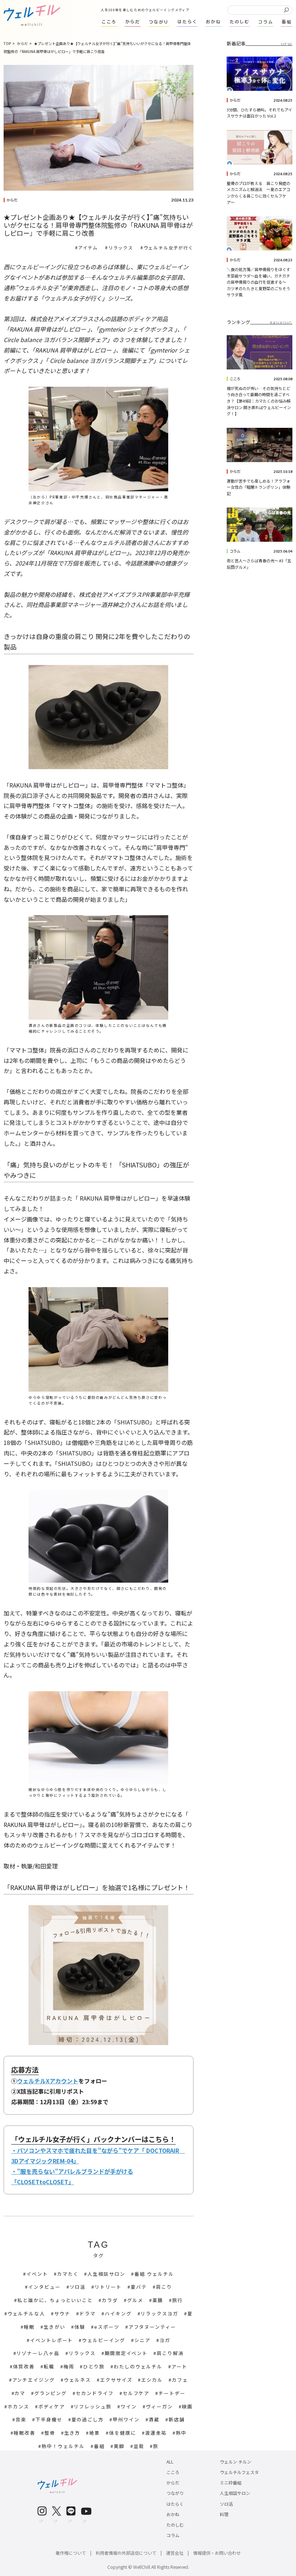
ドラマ (88, 2313)
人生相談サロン (106, 2274)
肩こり (164, 2287)
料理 (224, 2514)
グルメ (135, 2300)
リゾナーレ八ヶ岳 (38, 2353)
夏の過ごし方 (88, 2419)
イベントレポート (52, 2340)
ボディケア (52, 2406)
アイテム (88, 247)
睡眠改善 (25, 2433)
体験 (80, 2327)
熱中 (181, 2433)
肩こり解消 (170, 2353)
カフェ (180, 2380)
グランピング (51, 2393)
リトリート (108, 2287)
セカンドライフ (95, 2393)
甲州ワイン (126, 2419)
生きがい (55, 2327)
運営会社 (175, 2553)
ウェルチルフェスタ (239, 2472)
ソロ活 (78, 2287)
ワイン (129, 2406)
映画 (187, 2406)
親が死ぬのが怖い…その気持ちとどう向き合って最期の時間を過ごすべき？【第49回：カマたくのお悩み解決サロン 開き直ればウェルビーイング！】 (259, 401)
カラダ (110, 2300)
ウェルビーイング (104, 2340)
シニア (142, 2340)
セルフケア (136, 2393)
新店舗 (177, 2419)
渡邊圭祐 (156, 2433)
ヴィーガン (159, 2406)
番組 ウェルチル (154, 2274)
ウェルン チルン (236, 2462)
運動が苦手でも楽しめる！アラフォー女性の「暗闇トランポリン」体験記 (258, 487)
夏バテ (139, 2287)
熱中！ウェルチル (63, 2446)
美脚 (119, 2446)
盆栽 (139, 2446)
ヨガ (165, 2340)
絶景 (95, 2433)
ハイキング (118, 2313)
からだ (12, 200)
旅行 (178, 2300)
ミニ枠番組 (231, 2482)
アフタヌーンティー (153, 2327)
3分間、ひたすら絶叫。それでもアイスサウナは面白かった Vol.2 (259, 113)
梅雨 (69, 2366)
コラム (235, 551)
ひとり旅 (94, 2366)
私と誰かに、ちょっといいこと (55, 2300)
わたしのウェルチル (138, 2366)
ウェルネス (77, 2380)
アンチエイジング (34, 2380)
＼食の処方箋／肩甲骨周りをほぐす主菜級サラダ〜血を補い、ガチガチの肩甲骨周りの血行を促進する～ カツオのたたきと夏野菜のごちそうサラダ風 (258, 282)
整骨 (50, 2433)
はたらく (175, 2504)
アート (179, 2366)
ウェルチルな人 (27, 2313)
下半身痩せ (49, 2419)
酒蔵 (154, 2419)
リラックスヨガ (159, 2313)
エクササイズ (116, 2380)
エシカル (152, 2380)
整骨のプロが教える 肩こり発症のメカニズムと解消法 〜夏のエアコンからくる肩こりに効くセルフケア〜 (258, 193)
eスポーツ (107, 2327)
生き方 (72, 2433)
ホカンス (18, 2406)
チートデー (172, 2393)
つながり (175, 2493)
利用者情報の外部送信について (126, 2553)
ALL (170, 2462)
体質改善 (24, 2366)
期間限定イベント (126, 2353)
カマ (20, 2393)
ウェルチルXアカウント (48, 2081)
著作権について (71, 2553)
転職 (49, 2366)
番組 (99, 2446)
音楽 (21, 2419)
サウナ (62, 2313)
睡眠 (29, 2327)
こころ (235, 379)
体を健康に (123, 2433)
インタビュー (44, 2287)
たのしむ (175, 2525)
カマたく (68, 2274)
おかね (173, 2514)
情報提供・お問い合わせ (217, 2553)
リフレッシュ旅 (93, 2406)
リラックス (121, 247)
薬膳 (158, 2300)
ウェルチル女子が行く (169, 247)
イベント (37, 2274)
